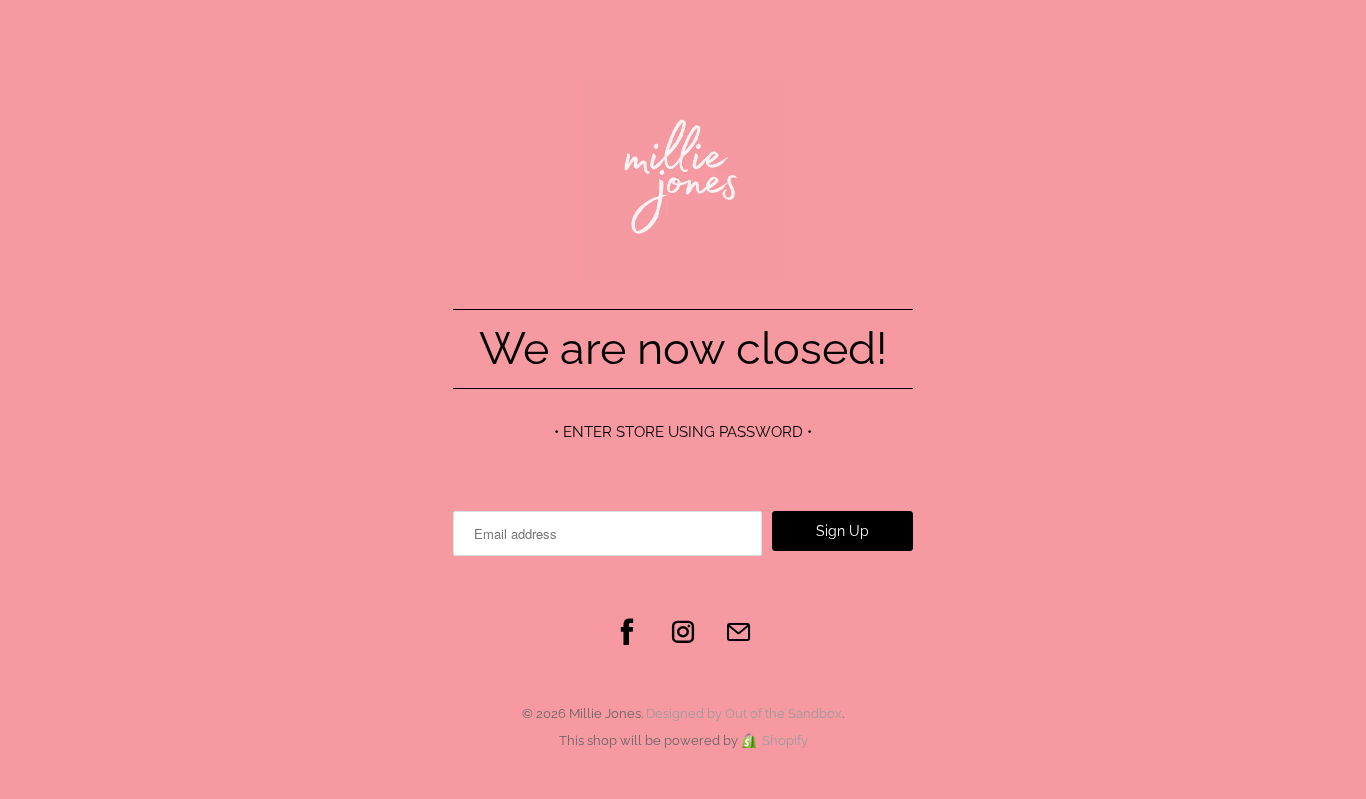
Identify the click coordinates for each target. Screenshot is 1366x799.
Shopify (785, 740)
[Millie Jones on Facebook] (627, 632)
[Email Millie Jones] (739, 632)
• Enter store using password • (683, 432)
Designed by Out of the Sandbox (744, 713)
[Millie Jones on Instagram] (683, 632)
